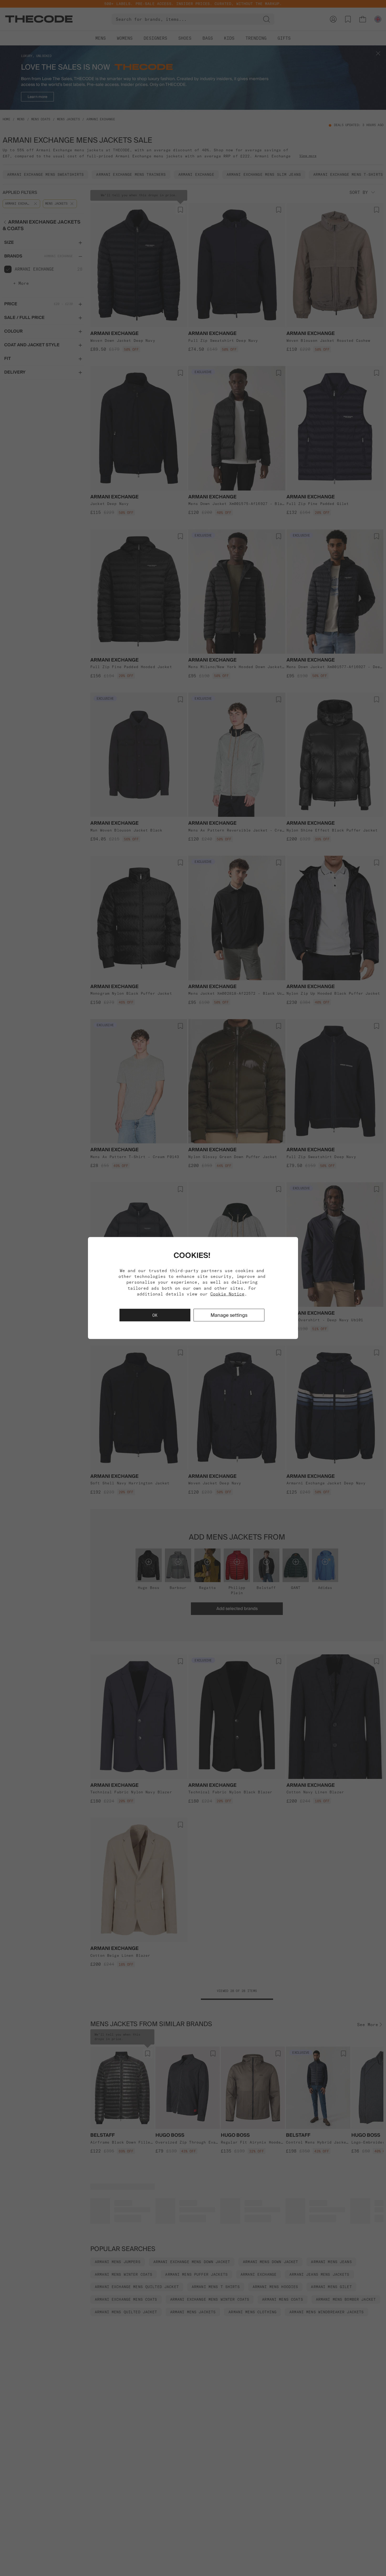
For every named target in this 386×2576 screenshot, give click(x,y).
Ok (155, 1315)
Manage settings (229, 1315)
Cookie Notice (227, 1294)
